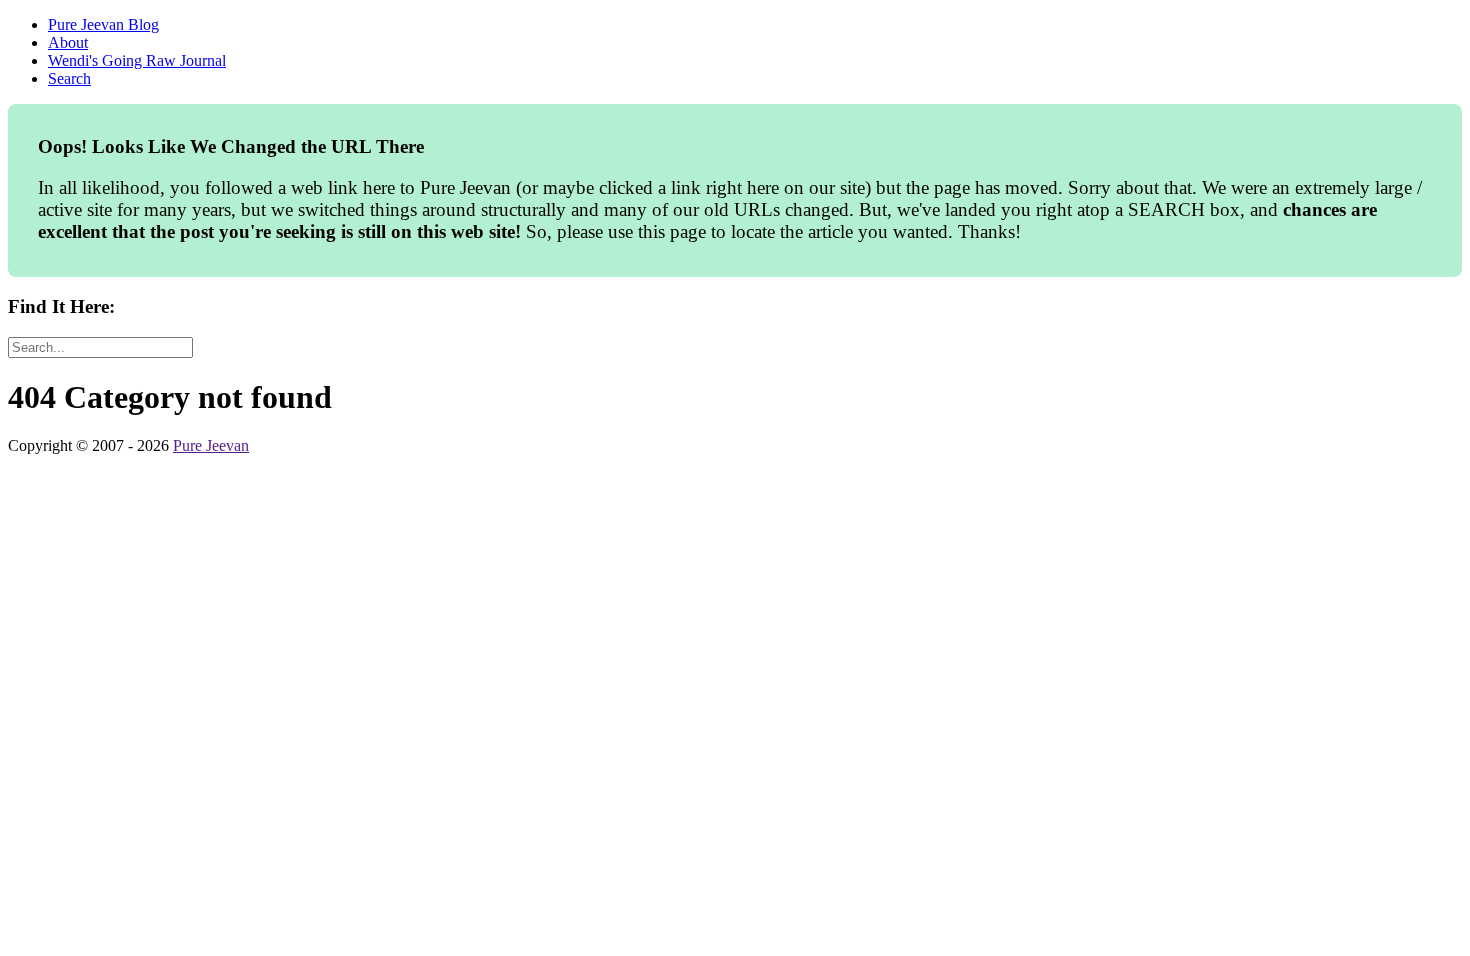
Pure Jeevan (211, 445)
